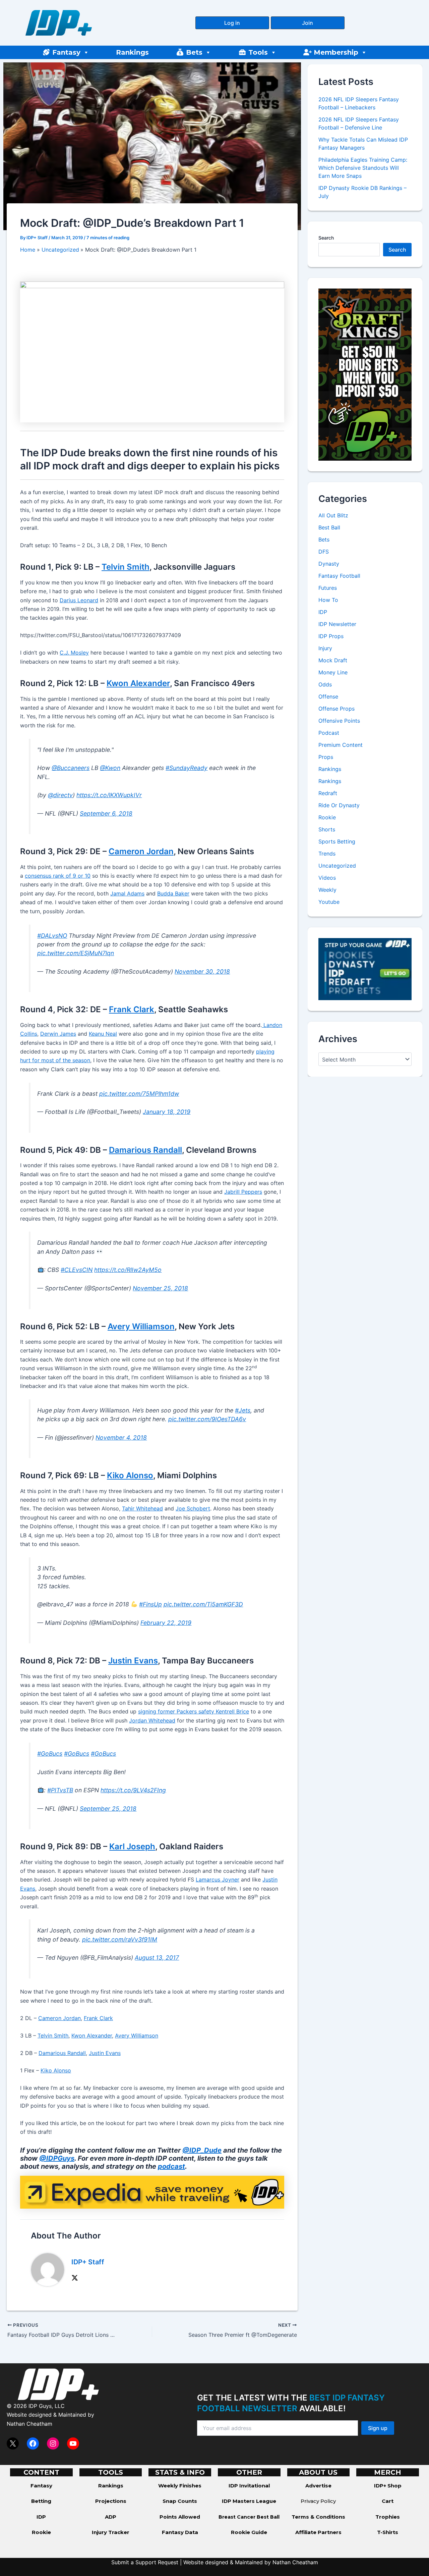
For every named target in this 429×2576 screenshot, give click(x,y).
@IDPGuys (57, 2158)
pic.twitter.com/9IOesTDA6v (207, 1419)
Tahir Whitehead (142, 1508)
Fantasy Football (339, 576)
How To (328, 600)
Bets (194, 52)
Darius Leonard (79, 600)
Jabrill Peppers (243, 1192)
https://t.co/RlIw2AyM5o (128, 1270)
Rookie (327, 817)
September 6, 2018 (106, 813)
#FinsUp (150, 1604)
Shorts (327, 829)
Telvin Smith (126, 567)
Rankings (132, 52)
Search (326, 238)
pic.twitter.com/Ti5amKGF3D (203, 1604)
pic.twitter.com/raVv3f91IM (120, 1939)
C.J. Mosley (74, 653)
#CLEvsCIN (77, 1270)
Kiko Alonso (130, 1475)
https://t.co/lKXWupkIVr (109, 795)
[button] (232, 23)
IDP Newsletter (337, 624)
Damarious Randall (145, 1150)
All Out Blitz (333, 515)
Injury (325, 648)
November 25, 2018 (160, 1288)
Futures (328, 588)
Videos (327, 878)
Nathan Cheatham (29, 2424)
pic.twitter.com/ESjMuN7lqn (76, 953)
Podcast (329, 733)
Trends (327, 854)
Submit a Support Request (145, 2562)
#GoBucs (50, 1754)
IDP (323, 612)
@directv (60, 795)
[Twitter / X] (75, 2277)
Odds (325, 684)
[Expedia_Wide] (152, 2192)
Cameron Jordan (141, 851)
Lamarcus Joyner (218, 1879)
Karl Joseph (132, 1846)
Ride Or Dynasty (339, 805)
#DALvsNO (52, 936)
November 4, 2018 (121, 1437)
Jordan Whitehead (152, 1720)
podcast (171, 2166)
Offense (328, 697)
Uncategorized (337, 866)
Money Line (333, 672)
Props (326, 757)
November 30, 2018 (202, 971)
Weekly (327, 890)
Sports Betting (337, 841)
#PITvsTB (60, 1790)
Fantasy (66, 52)
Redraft (328, 793)
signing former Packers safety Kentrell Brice (194, 1711)
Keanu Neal (103, 1034)
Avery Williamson (141, 1326)
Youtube (329, 902)
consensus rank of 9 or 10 (58, 876)
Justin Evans (133, 1661)
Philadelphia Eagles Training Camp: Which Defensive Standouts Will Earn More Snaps (363, 168)
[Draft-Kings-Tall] (365, 374)
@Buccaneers (71, 768)
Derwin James (58, 1034)
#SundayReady (187, 768)
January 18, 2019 (167, 1112)
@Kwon (110, 768)
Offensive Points (339, 721)
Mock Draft (333, 660)
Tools (258, 52)
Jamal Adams (127, 893)
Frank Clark (132, 1009)
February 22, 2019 (166, 1623)
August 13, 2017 (157, 1957)
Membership (336, 52)
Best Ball (329, 527)
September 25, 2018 (108, 1809)
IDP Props (331, 636)
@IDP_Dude (202, 2150)
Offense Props (336, 709)
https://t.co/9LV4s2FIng (133, 1790)
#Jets (243, 1410)
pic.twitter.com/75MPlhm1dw (139, 1094)
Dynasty (329, 564)
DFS (324, 552)
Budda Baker (173, 893)
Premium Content (341, 745)
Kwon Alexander (138, 683)
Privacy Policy (318, 2501)
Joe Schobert (193, 1508)
